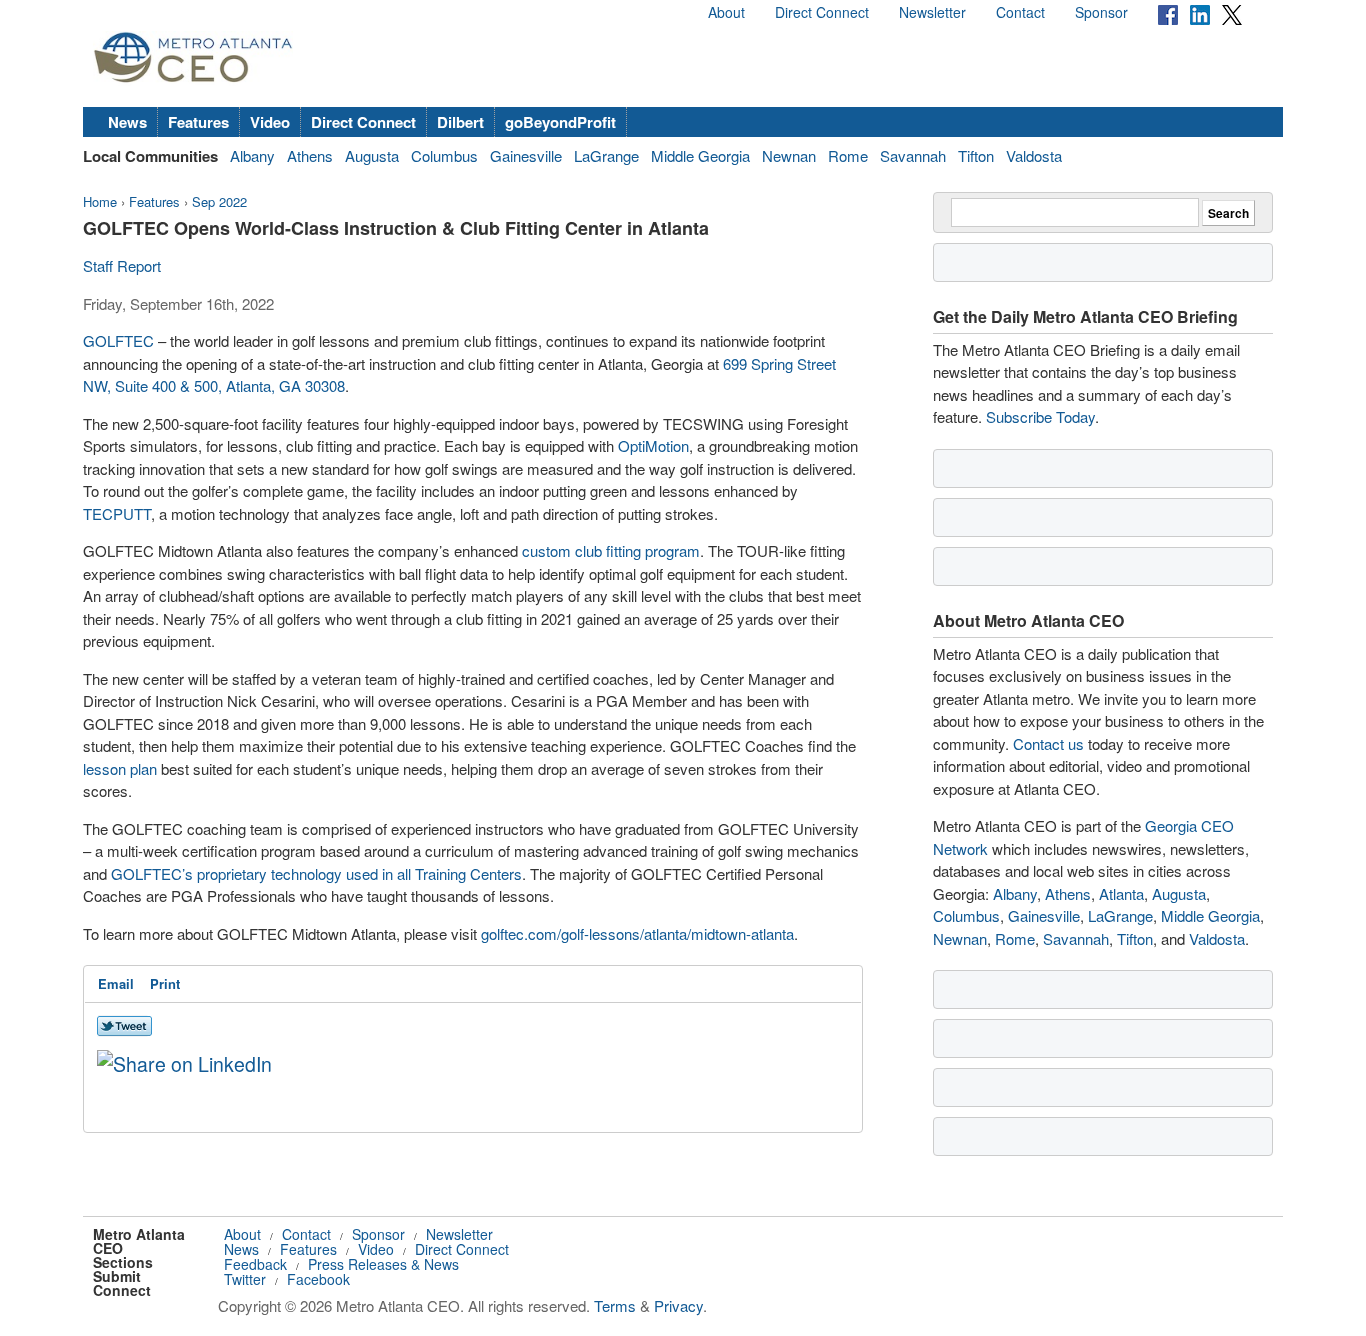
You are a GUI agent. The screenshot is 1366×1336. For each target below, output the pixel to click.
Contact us (1048, 743)
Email (116, 983)
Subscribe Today (1040, 416)
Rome (848, 155)
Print (165, 983)
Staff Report (122, 265)
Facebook (318, 1279)
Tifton (976, 155)
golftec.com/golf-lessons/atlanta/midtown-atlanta (637, 933)
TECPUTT (117, 513)
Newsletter (932, 12)
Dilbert (460, 122)
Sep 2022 (219, 201)
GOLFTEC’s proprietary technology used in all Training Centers (316, 873)
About (726, 12)
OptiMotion (653, 445)
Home (100, 201)
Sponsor (1101, 12)
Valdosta (1034, 155)
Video (270, 122)
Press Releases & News (383, 1264)
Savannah (913, 155)
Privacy (678, 1305)
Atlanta (1121, 893)
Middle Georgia (700, 155)
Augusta (372, 155)
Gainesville (526, 155)
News (127, 122)
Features (198, 122)
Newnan (789, 155)
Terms (615, 1305)
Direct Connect (822, 12)
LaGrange (606, 155)
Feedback (255, 1264)
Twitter (245, 1279)
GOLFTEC (118, 340)
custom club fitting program (611, 550)
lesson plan (120, 768)
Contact (1020, 12)
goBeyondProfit (560, 122)
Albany (252, 155)
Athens (310, 155)
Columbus (444, 155)
